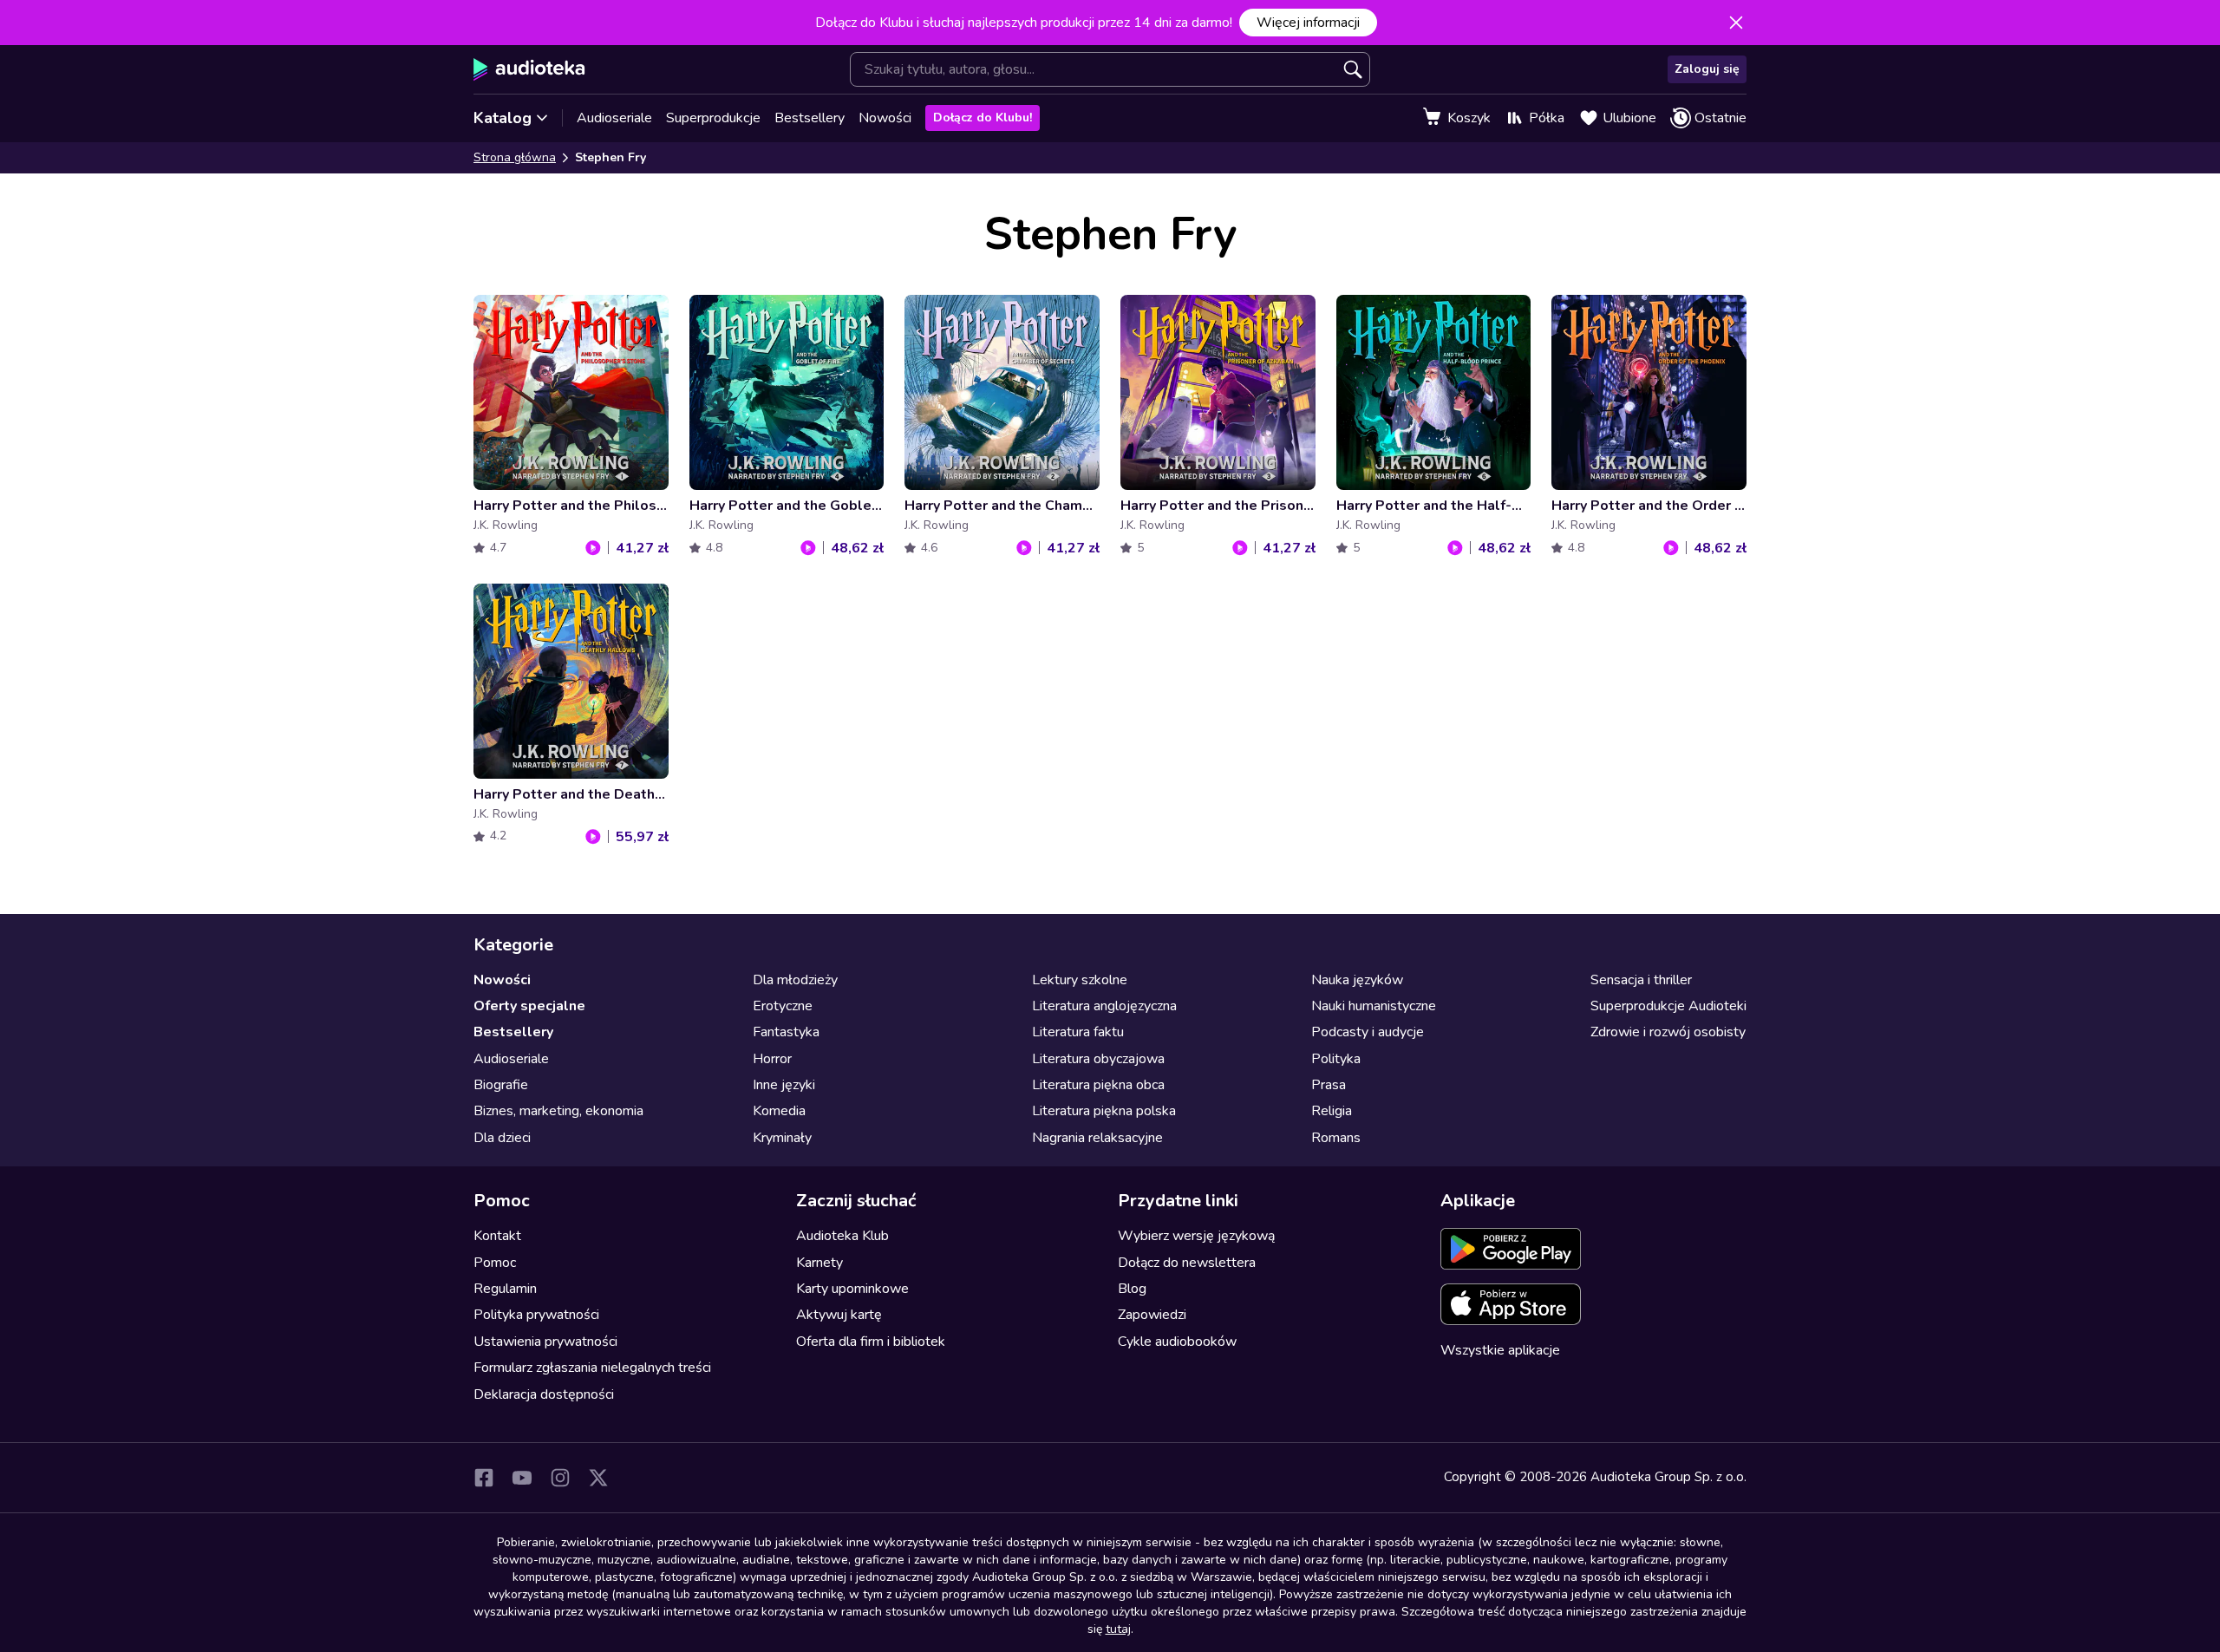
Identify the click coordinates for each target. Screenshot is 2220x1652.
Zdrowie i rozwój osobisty (1668, 1032)
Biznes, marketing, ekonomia (558, 1111)
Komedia (779, 1111)
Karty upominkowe (852, 1289)
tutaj (1118, 1629)
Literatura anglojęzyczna (1104, 1006)
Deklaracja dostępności (544, 1394)
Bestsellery (810, 118)
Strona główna (515, 157)
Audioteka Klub (842, 1236)
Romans (1336, 1138)
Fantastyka (786, 1032)
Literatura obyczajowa (1098, 1059)
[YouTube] (522, 1478)
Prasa (1329, 1085)
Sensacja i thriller (1641, 980)
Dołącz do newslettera (1187, 1263)
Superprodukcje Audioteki (1668, 1006)
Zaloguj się (1707, 69)
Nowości (885, 118)
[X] (598, 1478)
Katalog (503, 118)
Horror (772, 1059)
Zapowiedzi (1152, 1315)
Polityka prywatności (536, 1315)
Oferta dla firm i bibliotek (871, 1342)
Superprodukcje (713, 118)
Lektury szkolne (1080, 980)
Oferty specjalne (529, 1006)
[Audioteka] (529, 69)
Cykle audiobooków (1177, 1342)
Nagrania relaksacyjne (1097, 1138)
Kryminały (782, 1138)
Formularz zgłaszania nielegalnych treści (592, 1368)
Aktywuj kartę (839, 1315)
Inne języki (784, 1085)
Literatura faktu (1078, 1032)
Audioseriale (614, 118)
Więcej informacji (1308, 23)
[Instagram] (560, 1478)
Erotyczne (783, 1006)
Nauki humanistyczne (1374, 1006)
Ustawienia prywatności (545, 1342)
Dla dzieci (502, 1138)
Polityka (1336, 1059)
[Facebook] (484, 1478)
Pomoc (495, 1263)
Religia (1332, 1111)
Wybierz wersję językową (1196, 1236)
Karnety (819, 1263)
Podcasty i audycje (1368, 1032)
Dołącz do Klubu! (983, 118)
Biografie (501, 1085)
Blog (1132, 1289)
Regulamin (505, 1289)
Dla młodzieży (795, 980)
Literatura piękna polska (1104, 1111)
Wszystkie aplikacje (1500, 1350)
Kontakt (497, 1236)
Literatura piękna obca (1098, 1085)
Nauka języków (1357, 980)
